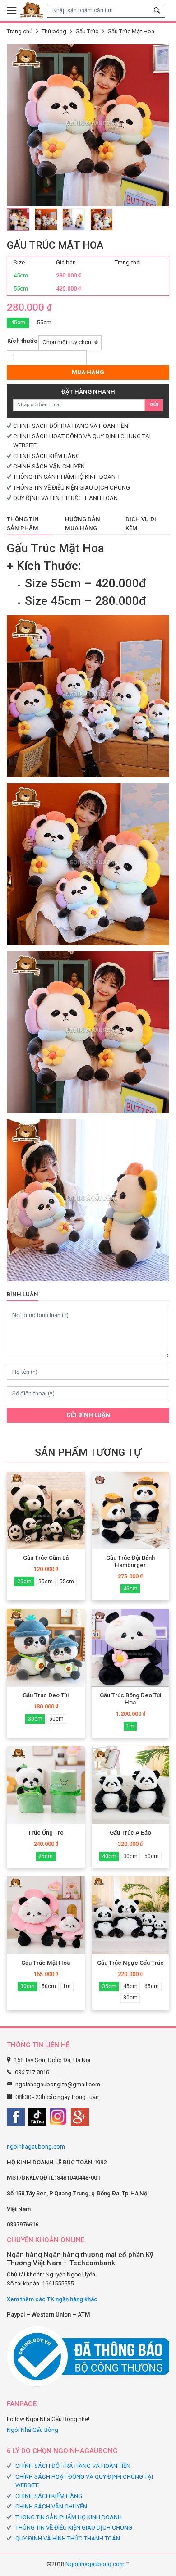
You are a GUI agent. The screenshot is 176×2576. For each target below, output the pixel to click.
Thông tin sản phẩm (23, 524)
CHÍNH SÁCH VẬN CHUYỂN (49, 466)
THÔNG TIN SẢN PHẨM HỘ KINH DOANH (66, 477)
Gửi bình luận (88, 1415)
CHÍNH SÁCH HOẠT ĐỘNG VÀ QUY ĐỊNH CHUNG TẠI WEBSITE (84, 2481)
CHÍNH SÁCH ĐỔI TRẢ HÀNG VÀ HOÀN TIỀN (71, 426)
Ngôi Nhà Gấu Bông (32, 2430)
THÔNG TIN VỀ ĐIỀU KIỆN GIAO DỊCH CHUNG (72, 488)
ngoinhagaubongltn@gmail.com (58, 2084)
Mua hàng (88, 372)
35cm (46, 1581)
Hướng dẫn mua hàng (83, 524)
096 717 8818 (32, 2072)
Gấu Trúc (87, 31)
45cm (18, 323)
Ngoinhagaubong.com (95, 2564)
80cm (130, 1998)
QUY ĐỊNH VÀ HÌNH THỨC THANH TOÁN (65, 498)
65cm (152, 1986)
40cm (109, 1856)
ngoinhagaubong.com (36, 2147)
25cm (24, 1581)
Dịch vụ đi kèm (141, 524)
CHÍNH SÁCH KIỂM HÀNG (46, 456)
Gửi (154, 405)
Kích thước (22, 341)
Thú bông (54, 31)
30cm (35, 1719)
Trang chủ (20, 31)
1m (130, 1726)
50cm (56, 1719)
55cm (44, 323)
